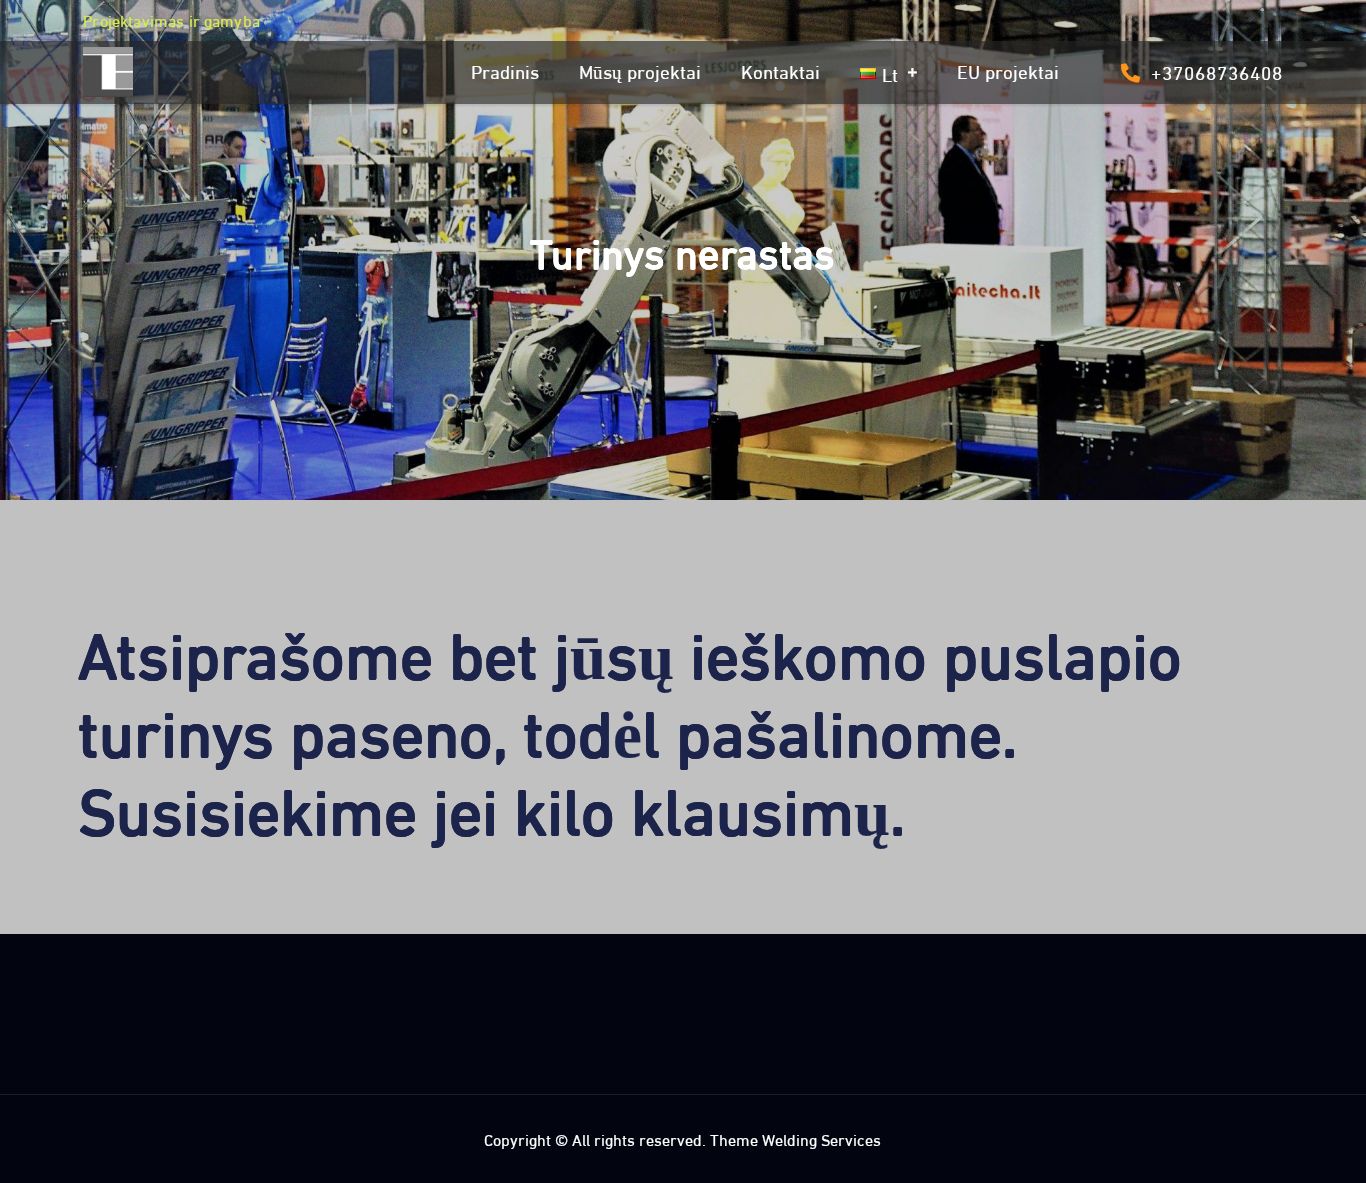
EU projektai (1008, 70)
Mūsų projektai (640, 70)
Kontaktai (780, 70)
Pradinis (505, 70)
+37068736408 (1217, 71)
